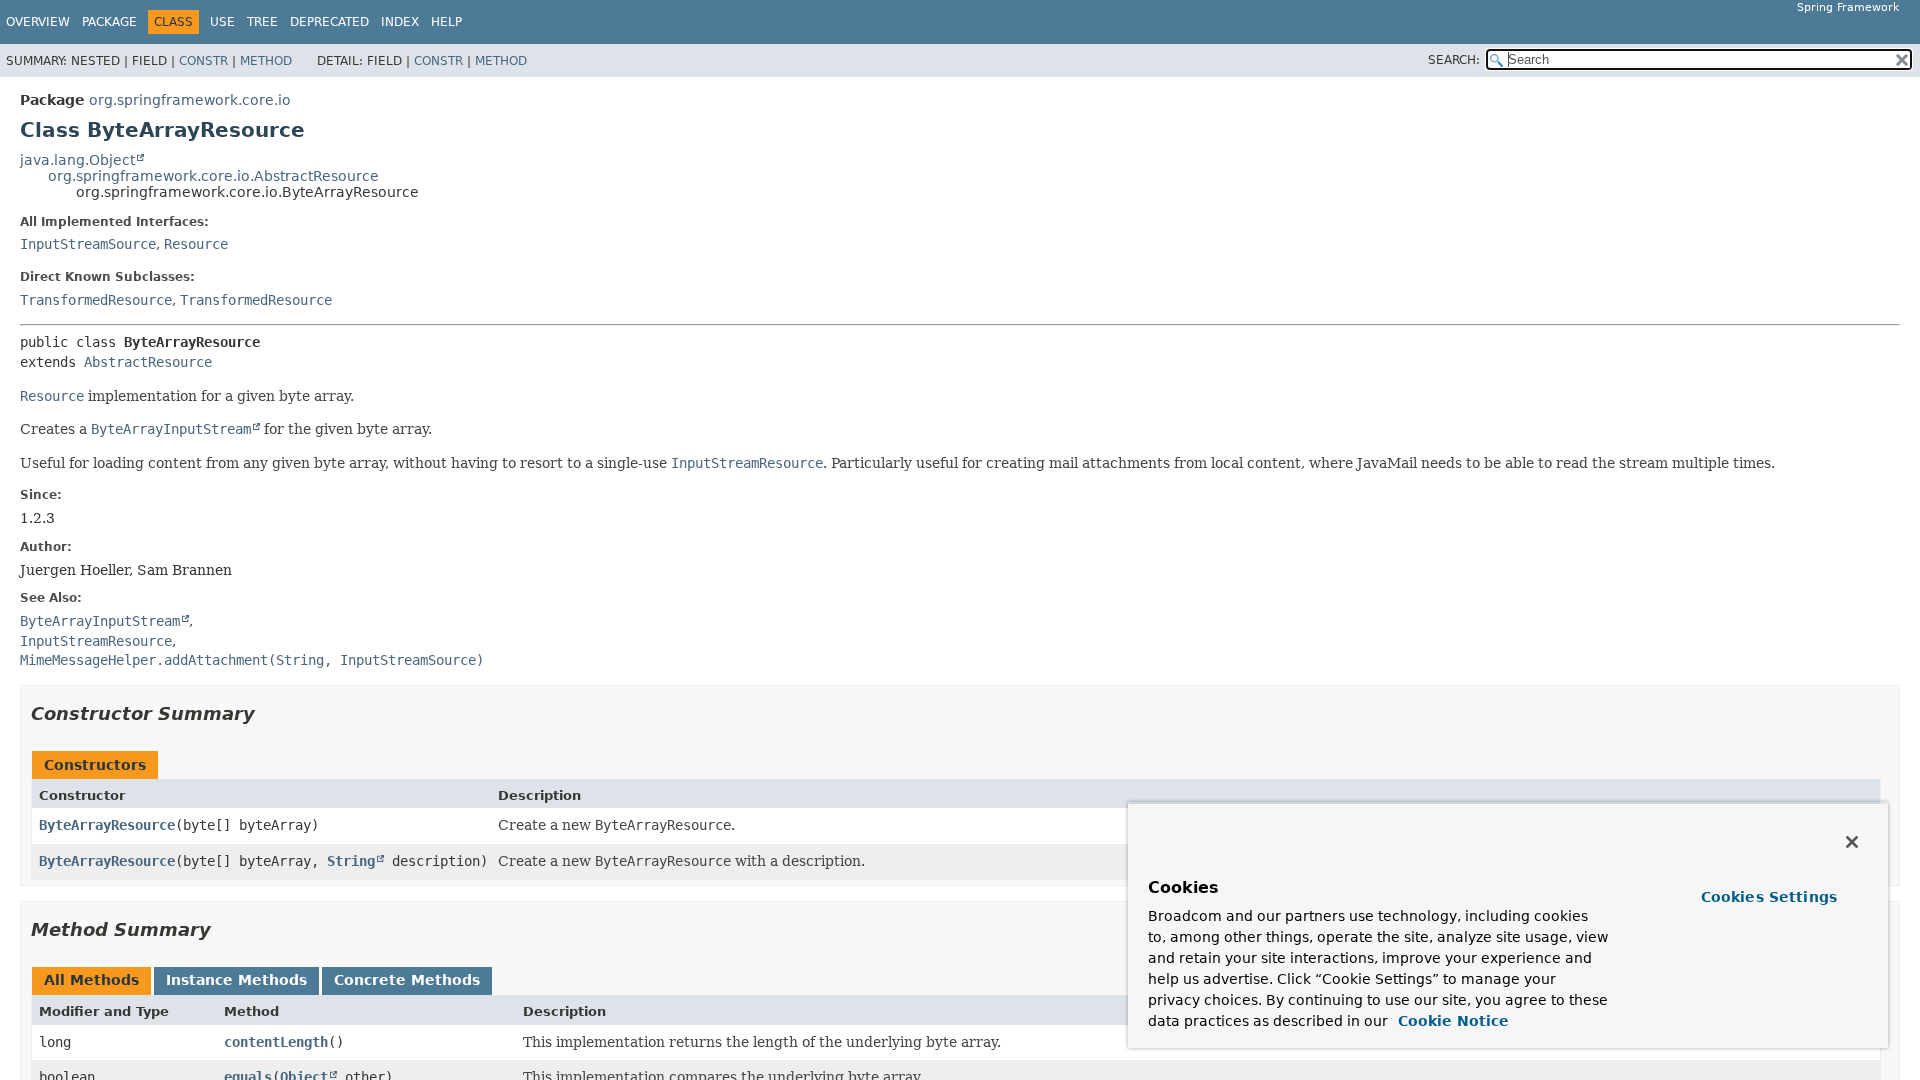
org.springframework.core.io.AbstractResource (213, 176)
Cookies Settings (1769, 897)
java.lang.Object (77, 160)
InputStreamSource (88, 244)
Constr (203, 61)
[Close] (1852, 842)
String (351, 861)
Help (446, 22)
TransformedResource (96, 300)
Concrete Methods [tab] (407, 980)
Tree (262, 22)
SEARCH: (1454, 60)
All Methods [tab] (91, 980)
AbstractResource (148, 362)
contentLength (276, 1042)
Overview (38, 22)
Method (266, 61)
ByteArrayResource (107, 825)
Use (222, 22)
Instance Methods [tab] (236, 980)
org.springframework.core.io (190, 100)
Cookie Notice (1451, 1021)
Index (400, 22)
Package (109, 22)
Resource (196, 244)
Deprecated (329, 22)
